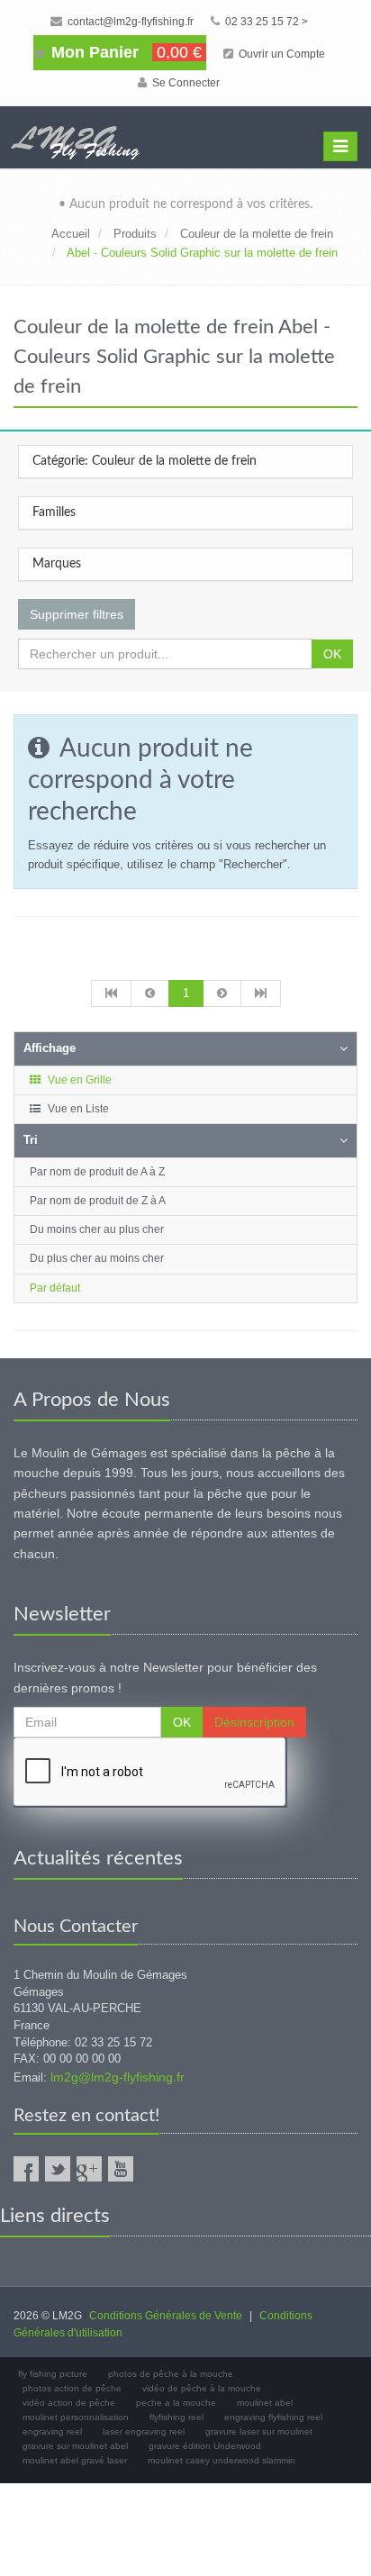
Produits (135, 234)
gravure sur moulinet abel (75, 2446)
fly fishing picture (53, 2374)
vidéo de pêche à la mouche (202, 2388)
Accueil (71, 234)
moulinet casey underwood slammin (222, 2460)
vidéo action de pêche (69, 2403)
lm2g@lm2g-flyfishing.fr (118, 2077)
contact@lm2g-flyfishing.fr (129, 22)
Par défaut (55, 1288)
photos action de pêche (72, 2388)
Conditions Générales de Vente (166, 2316)
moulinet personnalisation (76, 2417)
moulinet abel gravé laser (75, 2460)
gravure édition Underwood (205, 2446)
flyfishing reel (176, 2417)
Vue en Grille (78, 1080)
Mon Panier (124, 52)
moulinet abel (265, 2403)
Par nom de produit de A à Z (97, 1172)
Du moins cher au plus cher (97, 1229)
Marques (57, 564)
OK (332, 654)
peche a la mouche (176, 2403)
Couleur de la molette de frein (257, 234)
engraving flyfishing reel (273, 2417)
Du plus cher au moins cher (97, 1258)
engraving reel (52, 2431)
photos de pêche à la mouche (171, 2374)
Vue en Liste (77, 1109)
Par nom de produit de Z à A (98, 1201)
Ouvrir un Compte (281, 54)
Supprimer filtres (77, 614)
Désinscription (254, 1722)
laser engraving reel (144, 2431)
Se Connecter (185, 83)
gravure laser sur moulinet (259, 2431)
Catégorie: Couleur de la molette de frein (145, 461)
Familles (54, 512)
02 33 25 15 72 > (265, 22)
